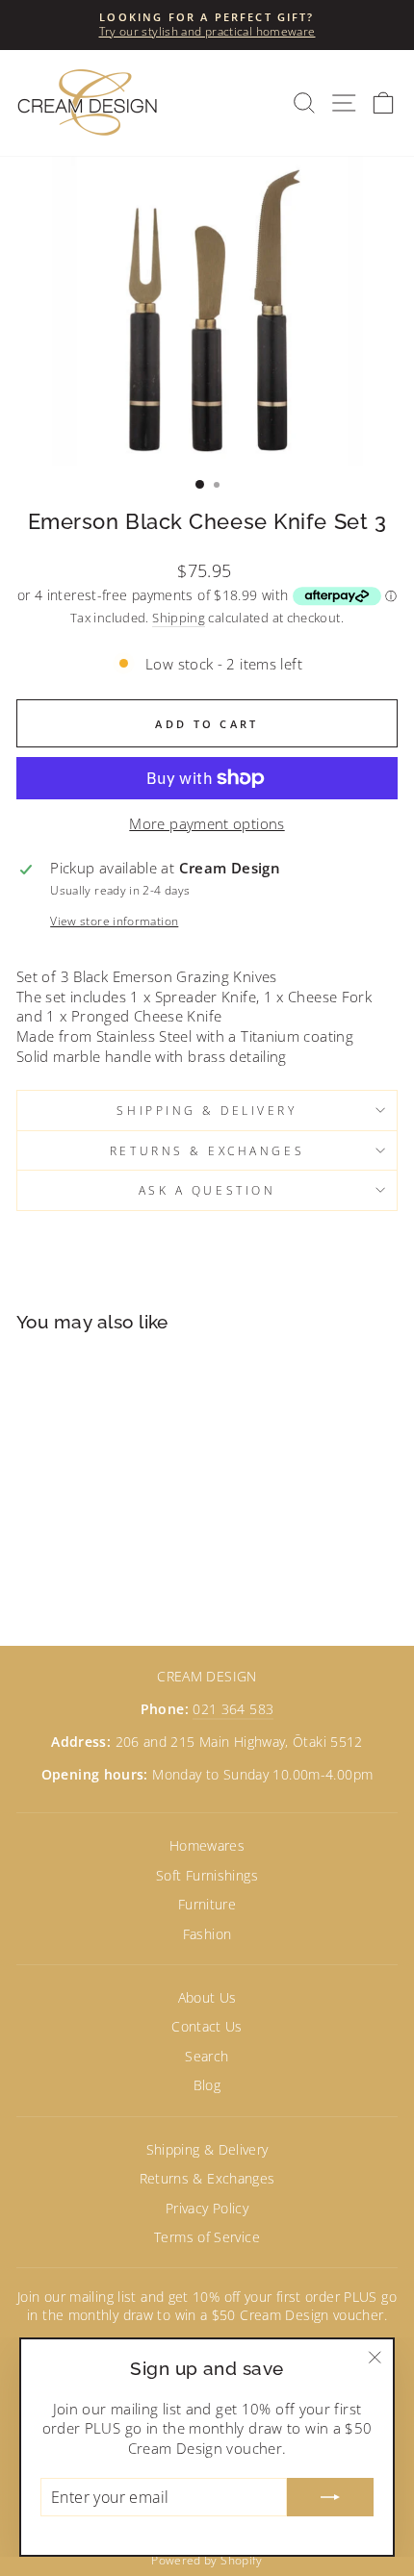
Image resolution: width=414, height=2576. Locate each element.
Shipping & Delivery (207, 1110)
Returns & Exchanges (207, 1150)
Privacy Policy (207, 2208)
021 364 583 (233, 1709)
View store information (114, 921)
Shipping (179, 618)
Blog (207, 2085)
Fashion (207, 1934)
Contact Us (207, 2026)
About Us (207, 1997)
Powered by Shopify (207, 2560)
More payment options (207, 823)
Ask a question (207, 1190)
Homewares (207, 1845)
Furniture (207, 1904)
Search (207, 2056)
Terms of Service (207, 2237)
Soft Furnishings (207, 1875)
